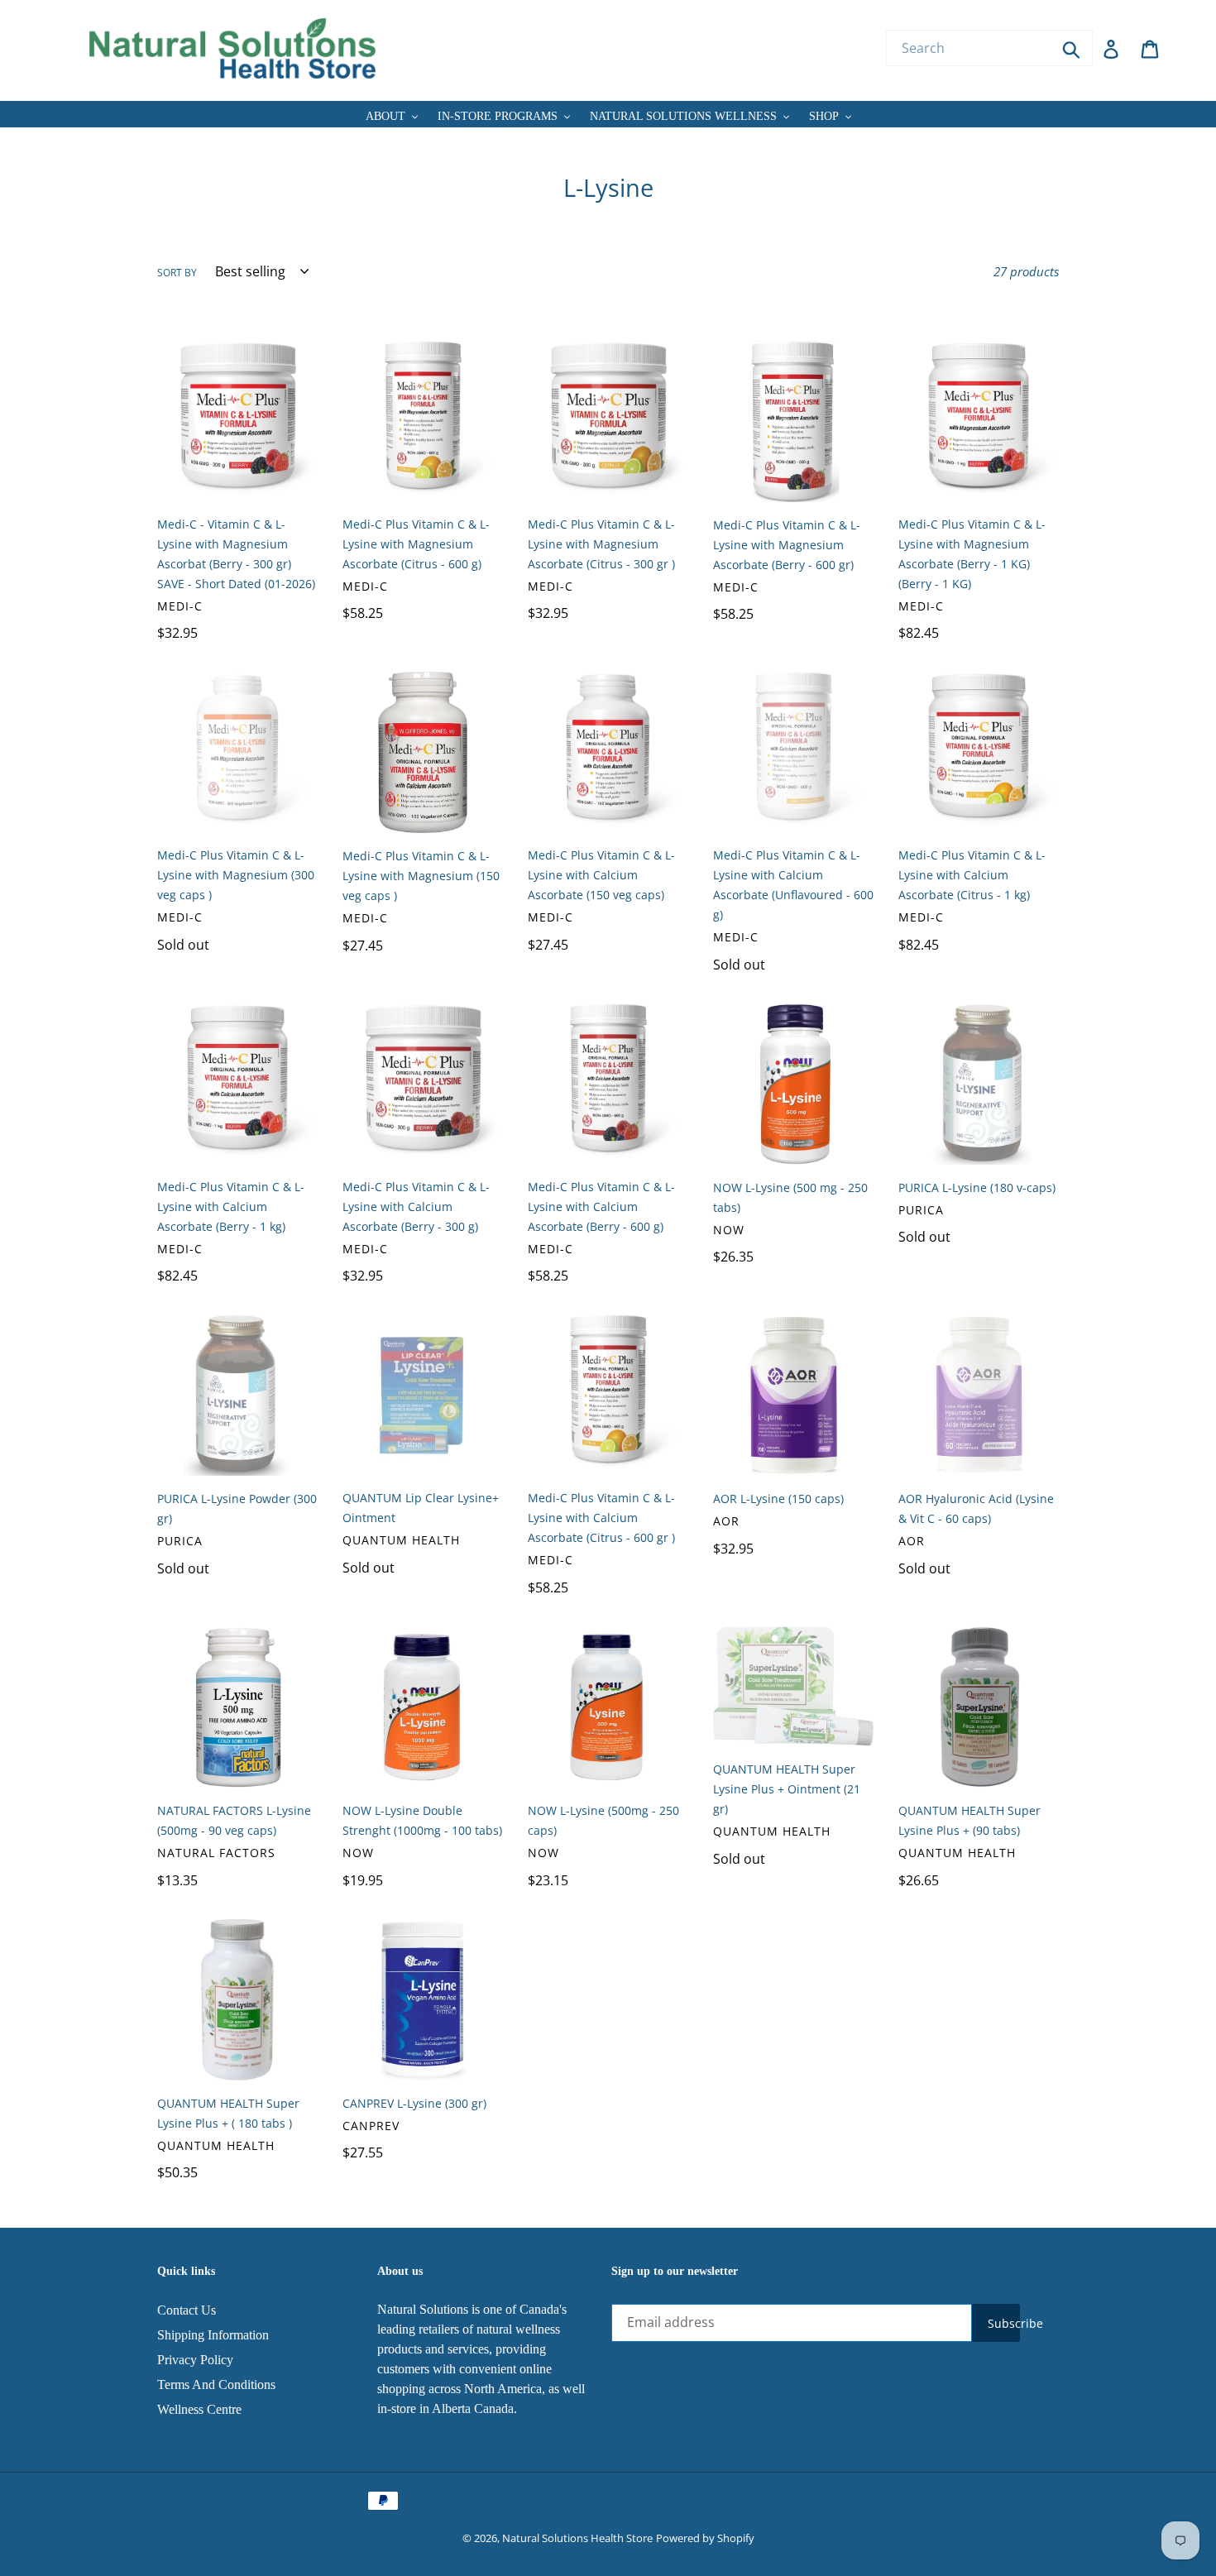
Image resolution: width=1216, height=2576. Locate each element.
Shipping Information (213, 2335)
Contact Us (187, 2310)
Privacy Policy (195, 2360)
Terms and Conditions (216, 2384)
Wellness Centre (199, 2409)
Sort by (177, 273)
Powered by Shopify (705, 2538)
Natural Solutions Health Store (577, 2538)
